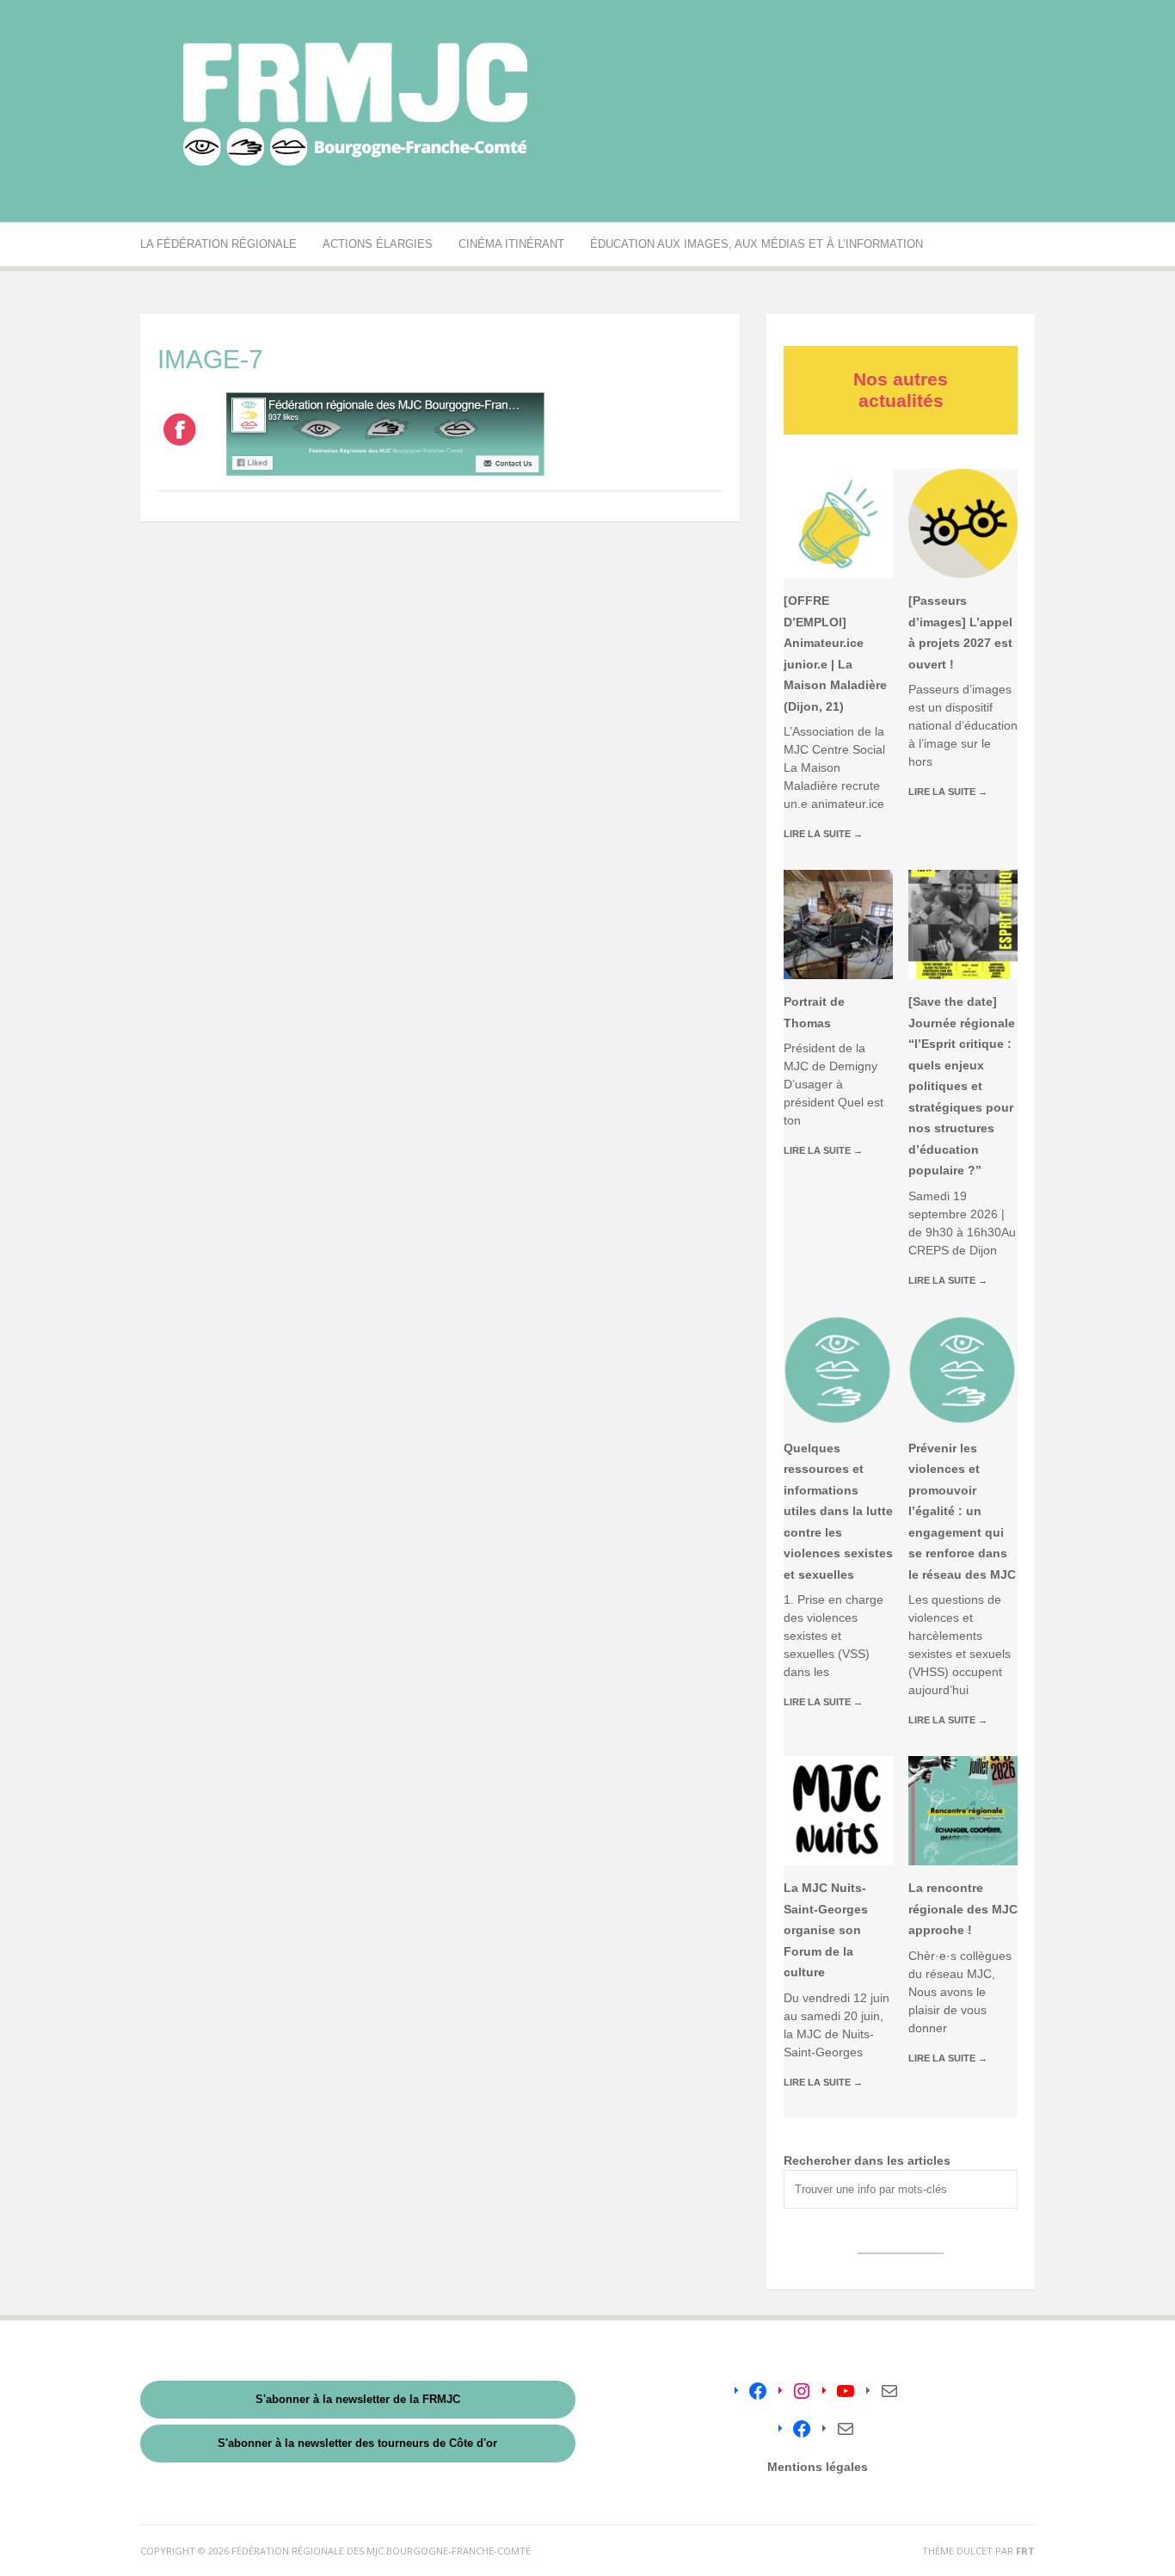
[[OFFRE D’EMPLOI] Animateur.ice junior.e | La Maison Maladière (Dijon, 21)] (838, 524)
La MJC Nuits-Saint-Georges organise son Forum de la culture (826, 1930)
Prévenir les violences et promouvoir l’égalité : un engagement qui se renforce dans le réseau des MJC (962, 1511)
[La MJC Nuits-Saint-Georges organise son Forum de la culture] (838, 1811)
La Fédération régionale (218, 244)
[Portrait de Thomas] (838, 924)
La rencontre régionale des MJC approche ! (963, 1909)
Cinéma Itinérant (511, 244)
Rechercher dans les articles (867, 2160)
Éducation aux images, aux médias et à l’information (757, 244)
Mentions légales (818, 2467)
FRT (1025, 2551)
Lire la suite (823, 834)
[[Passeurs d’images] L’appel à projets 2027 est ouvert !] (963, 524)
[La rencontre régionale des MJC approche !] (963, 1811)
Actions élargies (378, 244)
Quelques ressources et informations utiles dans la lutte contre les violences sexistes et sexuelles (838, 1511)
